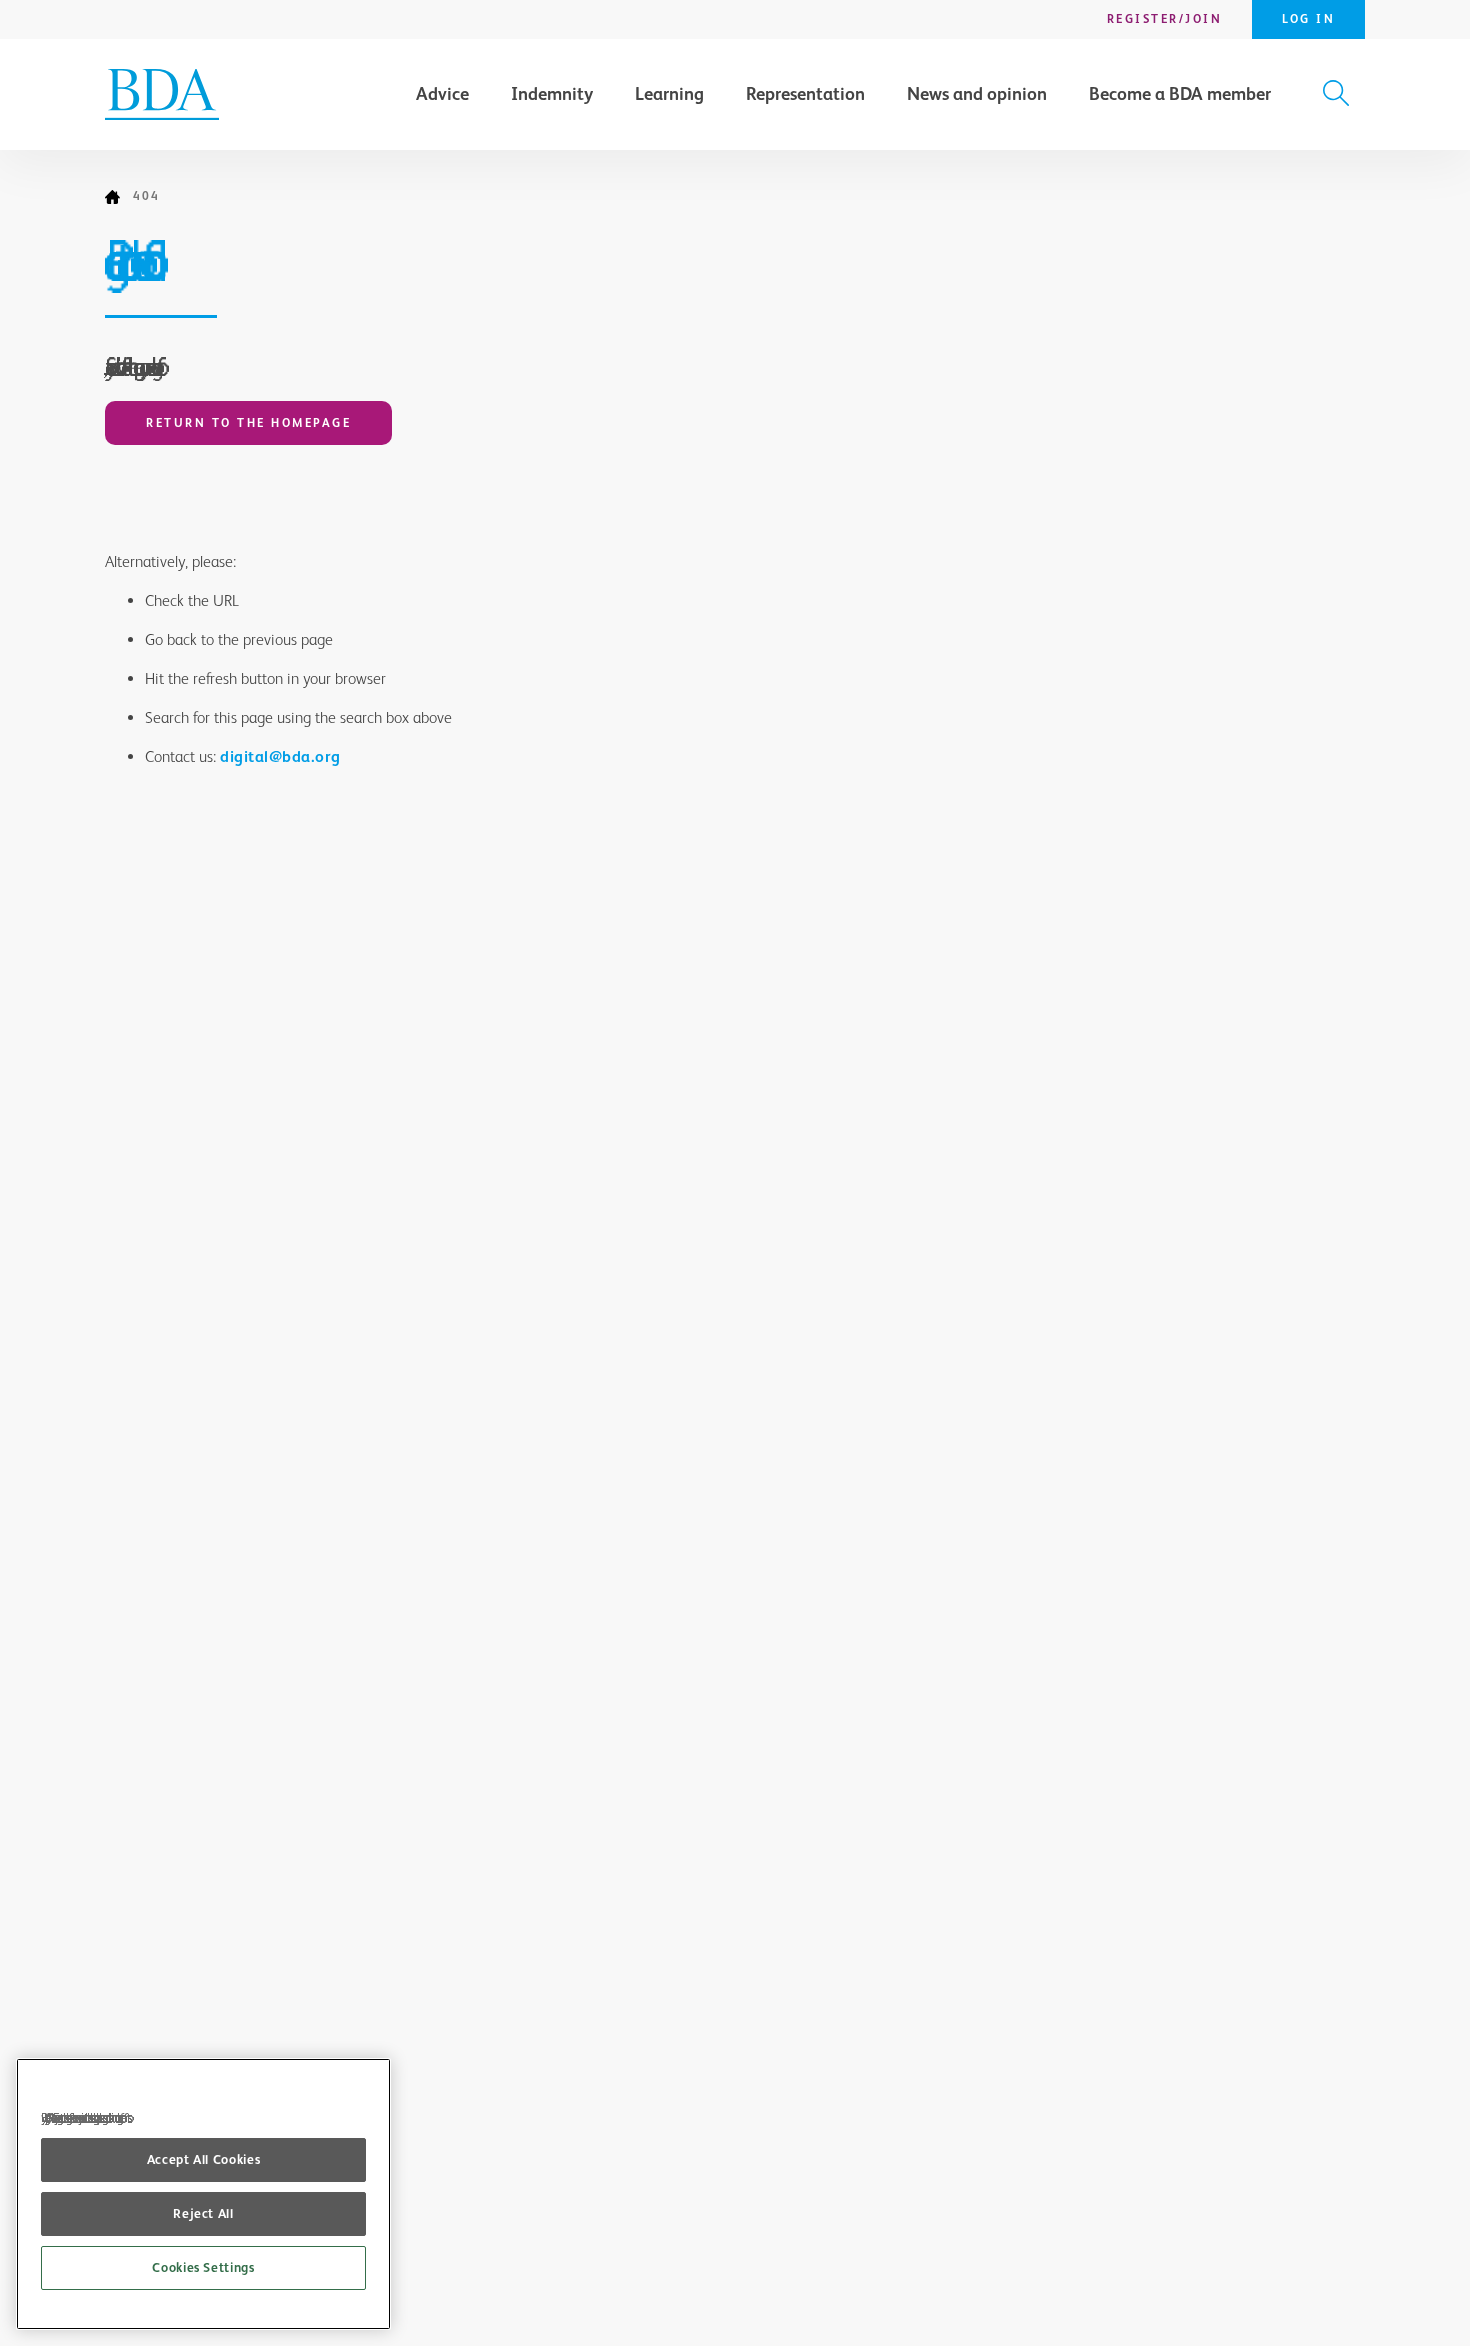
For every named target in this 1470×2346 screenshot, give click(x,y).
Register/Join (1165, 19)
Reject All (203, 2213)
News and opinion (977, 94)
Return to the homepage (248, 423)
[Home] (119, 197)
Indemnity (552, 94)
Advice (442, 94)
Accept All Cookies (204, 2159)
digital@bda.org (280, 756)
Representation (805, 94)
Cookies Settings (203, 2267)
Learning (669, 94)
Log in (1308, 19)
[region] (203, 2194)
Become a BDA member (1180, 94)
